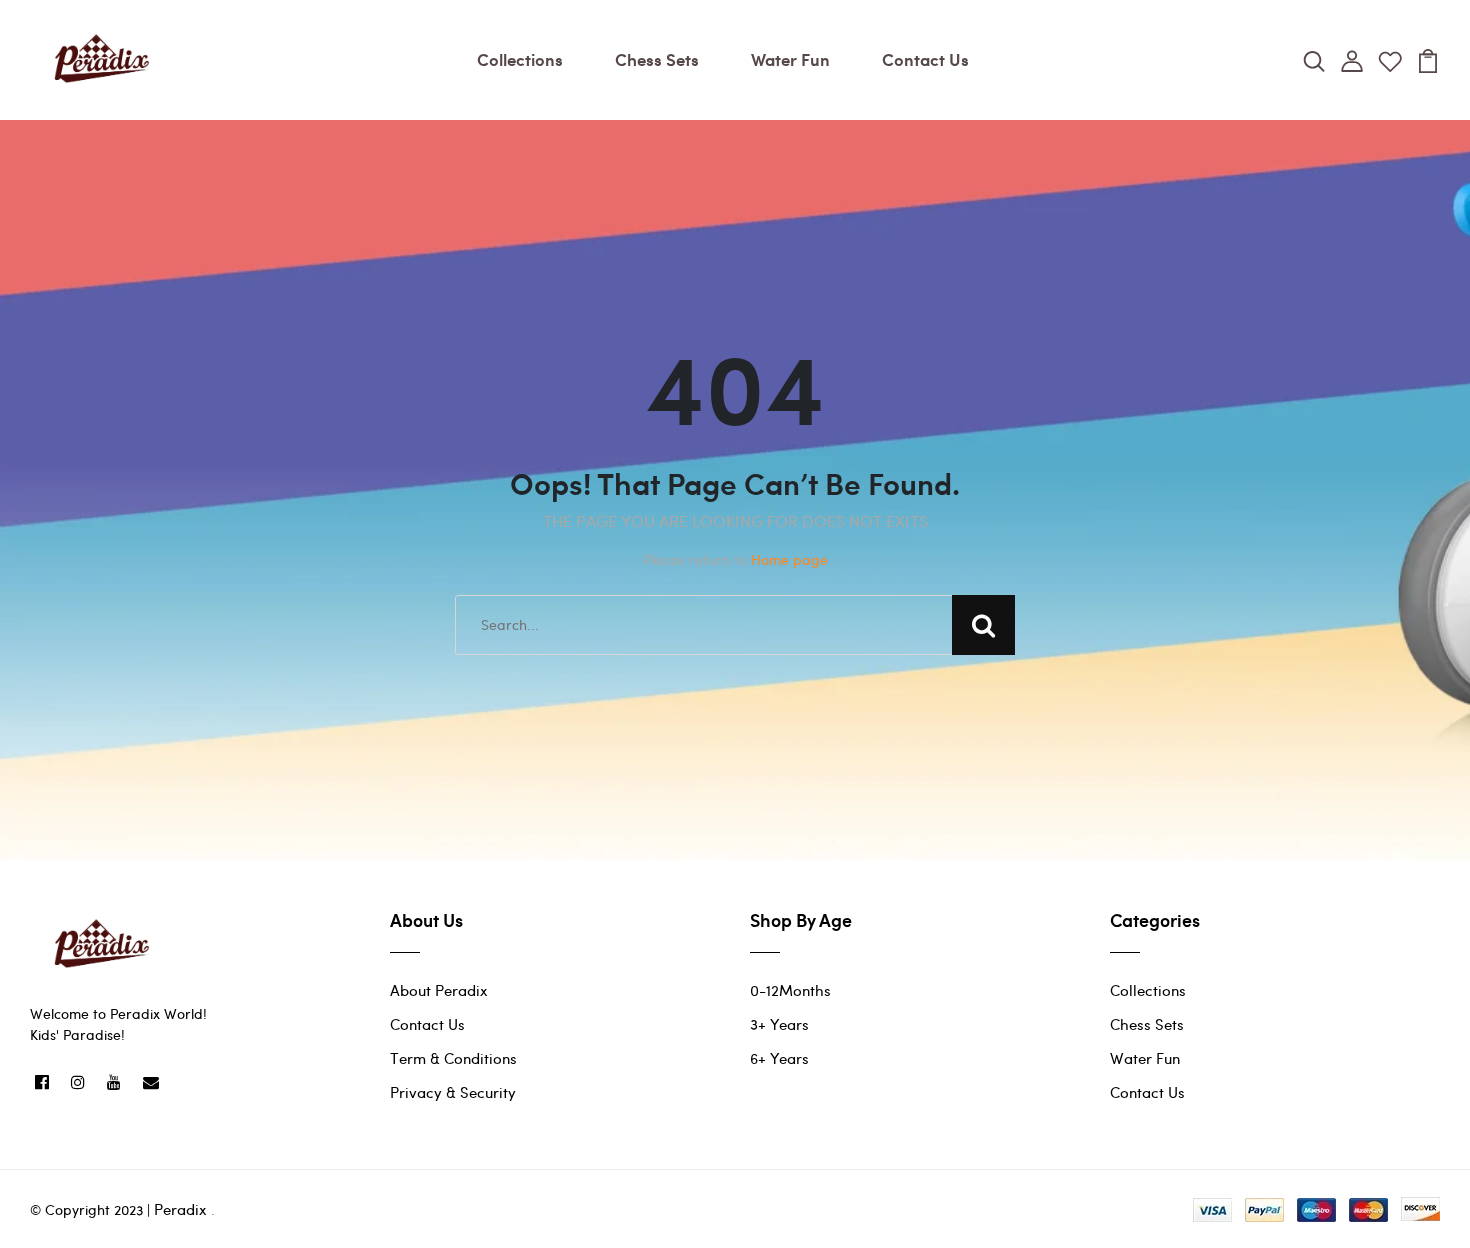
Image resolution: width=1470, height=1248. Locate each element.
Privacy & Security (453, 1092)
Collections (520, 59)
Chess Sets (657, 59)
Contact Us (925, 59)
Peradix (180, 1209)
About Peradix (439, 990)
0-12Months (790, 990)
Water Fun (790, 59)
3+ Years (779, 1024)
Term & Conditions (453, 1058)
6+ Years (779, 1058)
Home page (789, 559)
